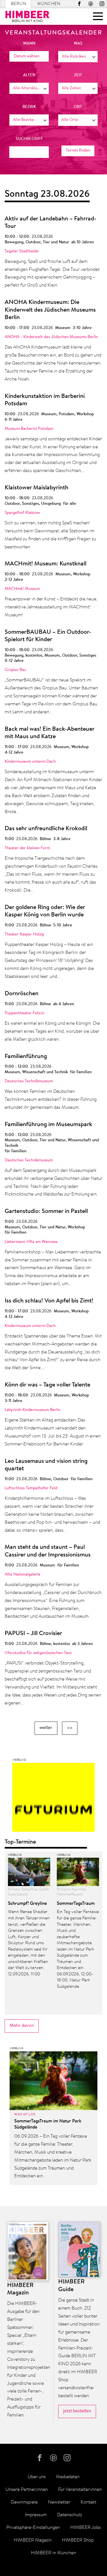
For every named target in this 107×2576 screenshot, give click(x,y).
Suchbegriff (29, 139)
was (78, 44)
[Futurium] (54, 1799)
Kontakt (88, 2502)
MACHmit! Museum (22, 589)
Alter (29, 75)
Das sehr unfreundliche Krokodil (46, 829)
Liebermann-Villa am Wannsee (31, 1242)
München (49, 4)
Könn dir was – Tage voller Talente (47, 1385)
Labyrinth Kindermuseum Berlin (33, 1410)
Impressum (36, 2515)
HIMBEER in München (54, 2553)
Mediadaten (68, 2477)
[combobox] (78, 57)
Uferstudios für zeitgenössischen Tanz (38, 1653)
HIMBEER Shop (78, 2540)
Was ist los (25, 2114)
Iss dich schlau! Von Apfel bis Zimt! (49, 1301)
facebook (79, 4)
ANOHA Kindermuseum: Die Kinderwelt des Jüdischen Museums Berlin (50, 310)
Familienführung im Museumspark (48, 1125)
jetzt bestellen (77, 2411)
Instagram (102, 4)
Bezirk (29, 107)
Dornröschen (22, 994)
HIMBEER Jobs (85, 2528)
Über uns (37, 2477)
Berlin (19, 4)
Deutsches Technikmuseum (29, 1081)
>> (70, 1728)
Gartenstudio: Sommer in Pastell (46, 1212)
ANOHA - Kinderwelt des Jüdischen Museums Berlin (51, 337)
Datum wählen (27, 56)
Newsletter (59, 2502)
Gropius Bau (15, 670)
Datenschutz (70, 2515)
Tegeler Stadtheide (22, 251)
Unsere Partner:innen (27, 2490)
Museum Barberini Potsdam (29, 429)
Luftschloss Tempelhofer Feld (31, 1488)
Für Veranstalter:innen (80, 2490)
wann (29, 44)
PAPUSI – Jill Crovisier (33, 1634)
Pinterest (91, 4)
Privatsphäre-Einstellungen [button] (33, 2528)
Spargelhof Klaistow (22, 513)
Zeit (78, 75)
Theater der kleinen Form (27, 848)
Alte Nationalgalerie (22, 1575)
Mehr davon (22, 2026)
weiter (46, 1728)
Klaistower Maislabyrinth (36, 488)
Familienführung (26, 1057)
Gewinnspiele (24, 2502)
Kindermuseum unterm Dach (30, 762)
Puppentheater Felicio (24, 1013)
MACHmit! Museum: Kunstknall (46, 564)
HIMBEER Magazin (33, 2540)
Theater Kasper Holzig (24, 934)
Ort (78, 107)
